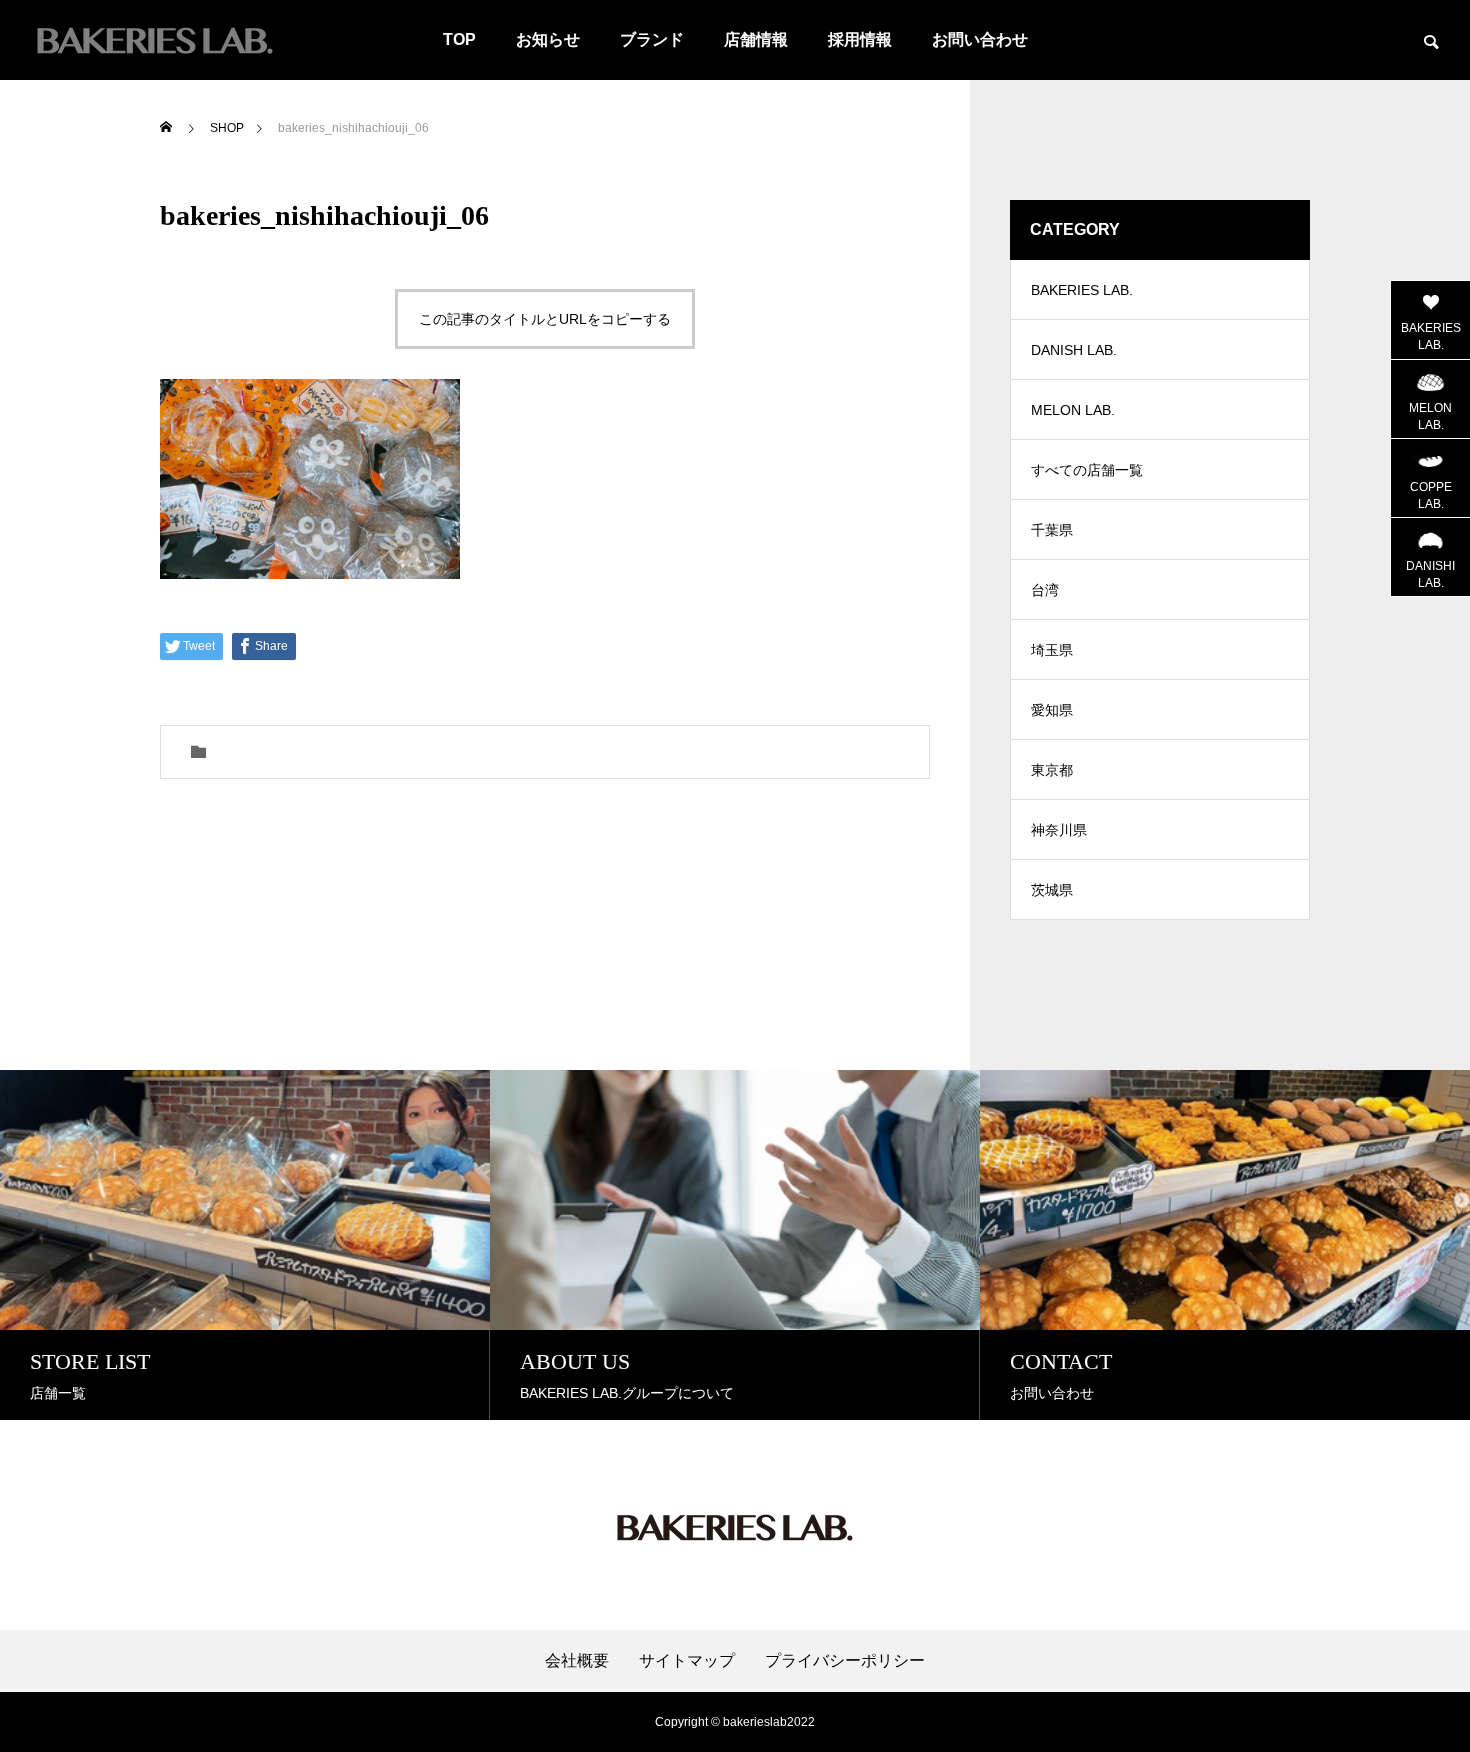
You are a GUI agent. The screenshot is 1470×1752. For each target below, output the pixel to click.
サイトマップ (687, 1661)
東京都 (1052, 770)
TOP (459, 39)
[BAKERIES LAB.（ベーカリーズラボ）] (155, 40)
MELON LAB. (1073, 410)
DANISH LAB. (1074, 350)
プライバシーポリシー (845, 1661)
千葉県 (1052, 530)
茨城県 (1052, 890)
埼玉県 (1052, 650)
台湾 (1045, 590)
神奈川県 (1059, 830)
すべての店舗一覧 (1087, 470)
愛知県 (1052, 710)
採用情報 (860, 39)
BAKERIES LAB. (1082, 290)
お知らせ (548, 39)
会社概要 (577, 1661)
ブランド (652, 39)
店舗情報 (756, 39)
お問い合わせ (980, 39)
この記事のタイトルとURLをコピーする (545, 319)
